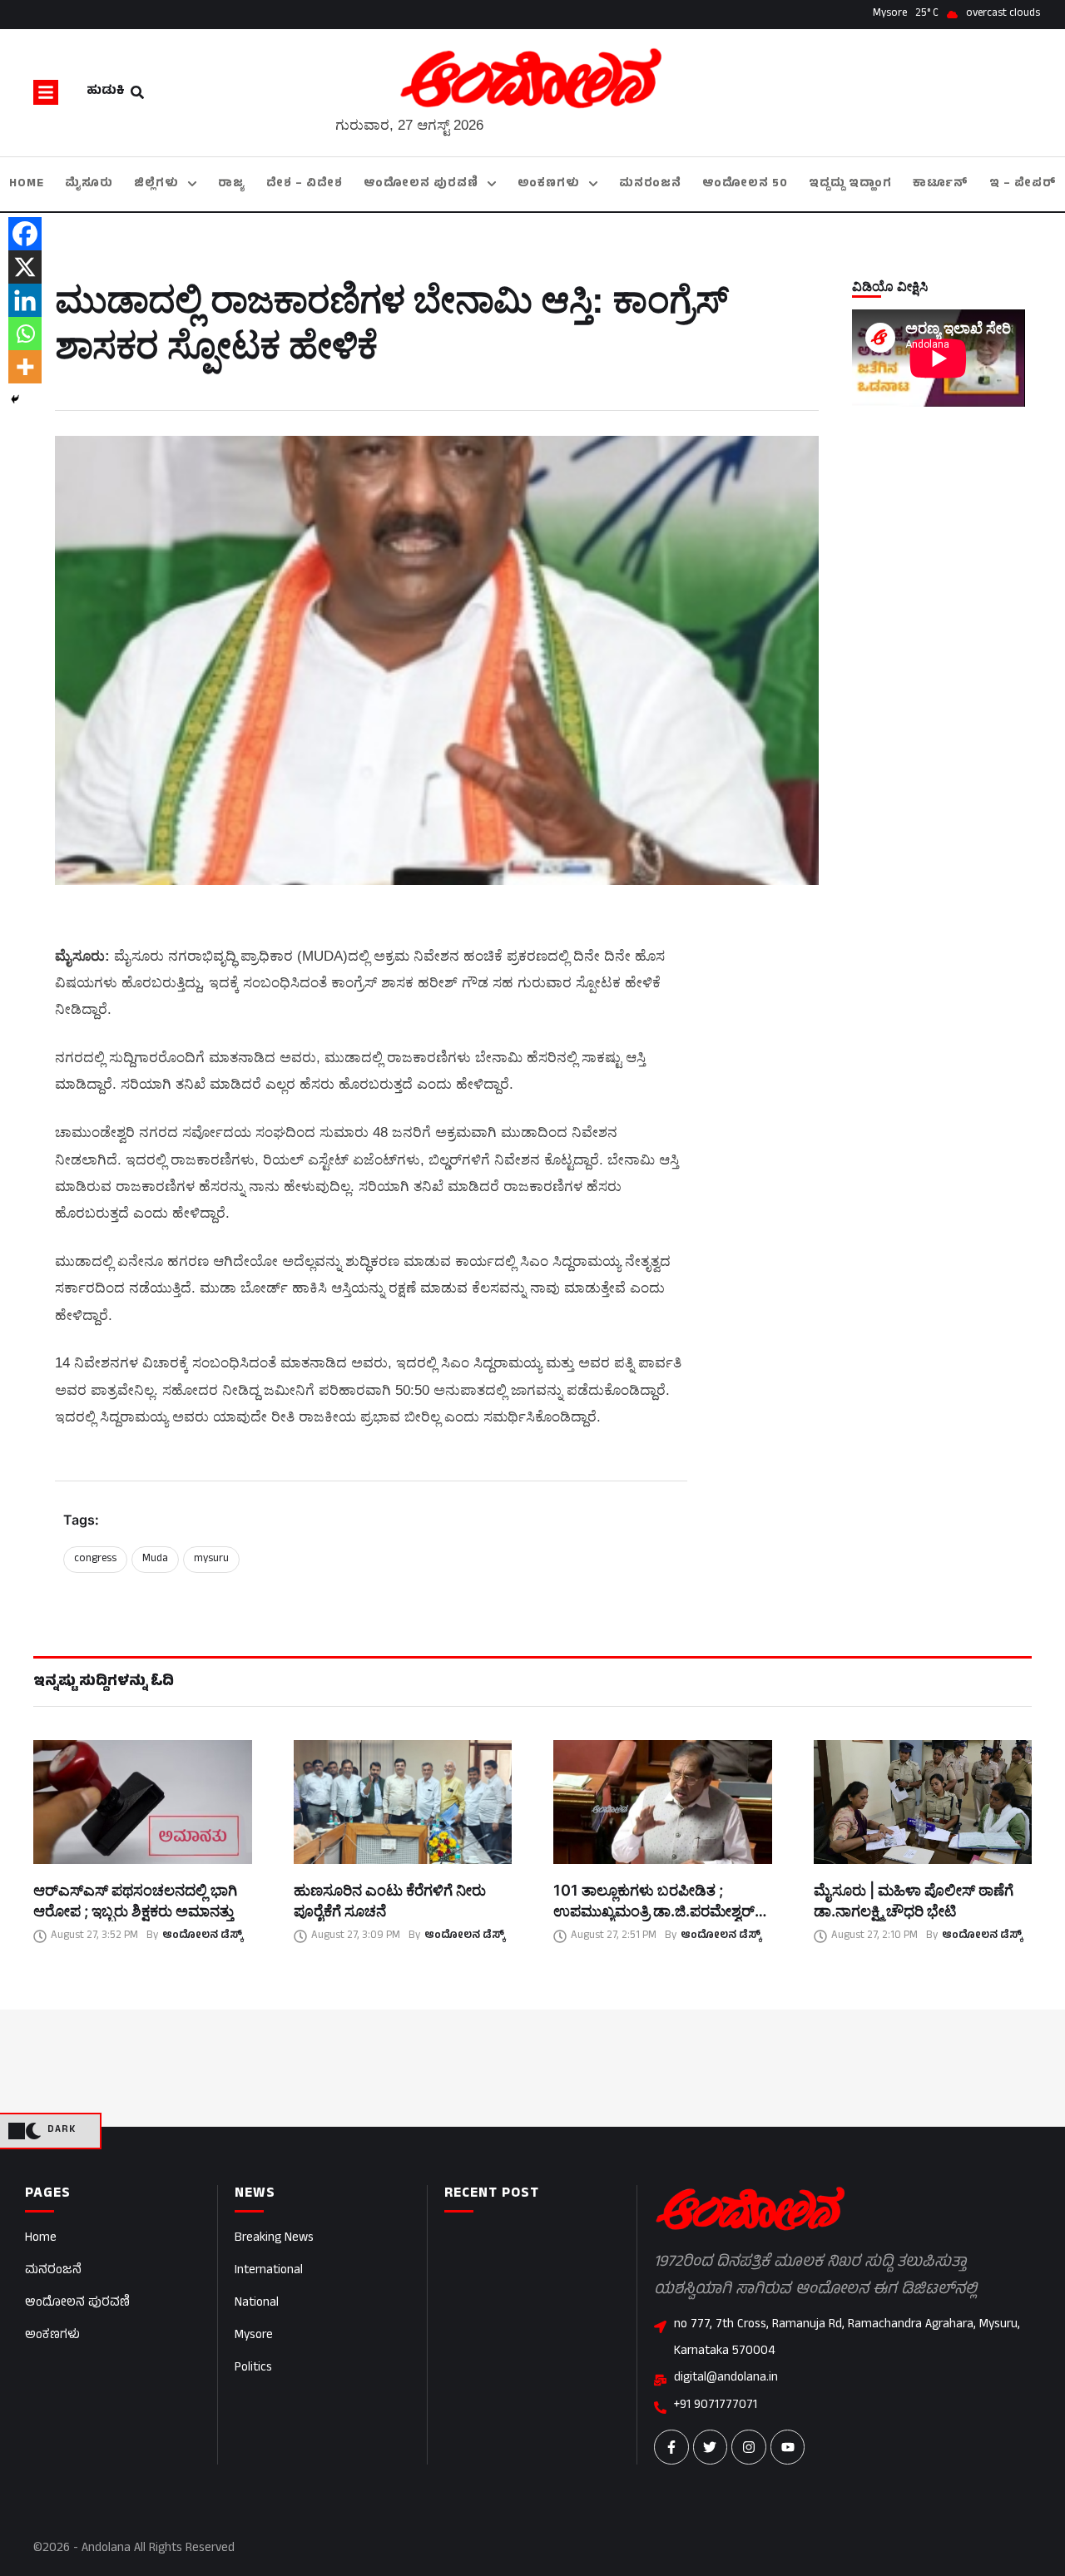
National (257, 2304)
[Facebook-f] (671, 2447)
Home (41, 2239)
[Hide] (15, 399)
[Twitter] (711, 2447)
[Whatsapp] (25, 334)
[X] (25, 267)
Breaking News (274, 2239)
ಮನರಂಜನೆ (53, 2271)
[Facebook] (25, 234)
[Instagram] (749, 2447)
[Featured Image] (143, 1802)
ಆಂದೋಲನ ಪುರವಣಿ (77, 2304)
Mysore (254, 2336)
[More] (25, 367)
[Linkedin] (25, 300)
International (269, 2271)
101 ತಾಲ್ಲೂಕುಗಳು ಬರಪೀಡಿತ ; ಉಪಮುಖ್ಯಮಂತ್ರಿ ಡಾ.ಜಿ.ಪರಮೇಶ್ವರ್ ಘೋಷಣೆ (654, 1911)
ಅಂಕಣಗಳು (52, 2336)
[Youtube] (788, 2447)
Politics (253, 2368)
